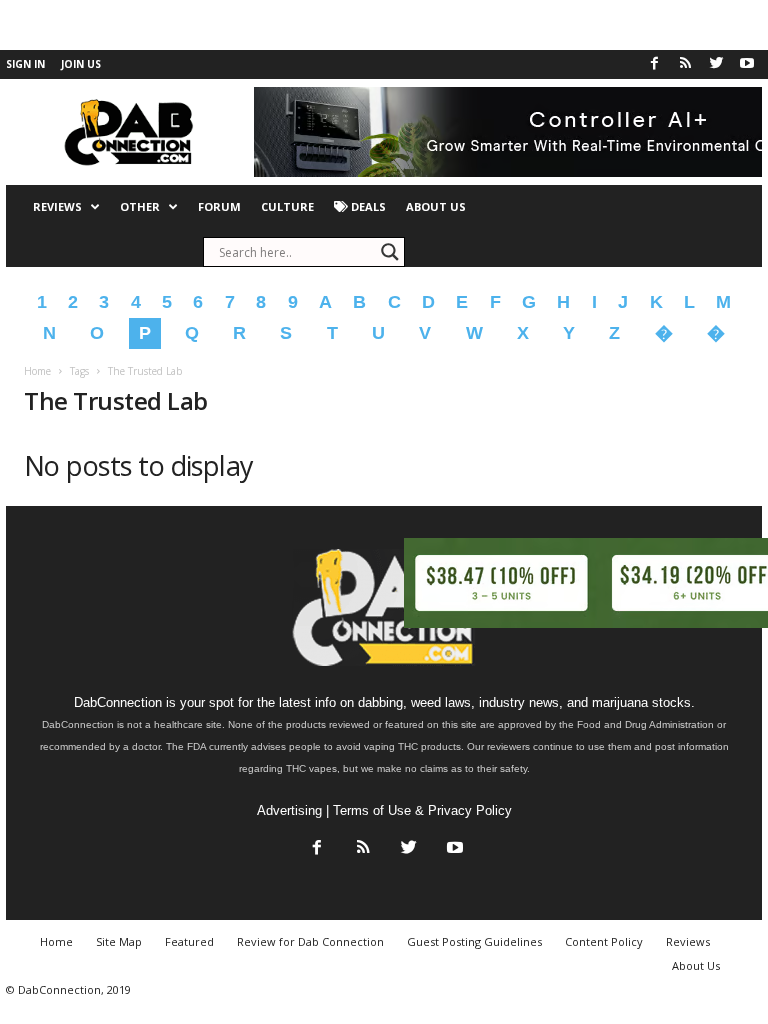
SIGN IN (25, 64)
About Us (436, 206)
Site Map (119, 941)
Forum (219, 206)
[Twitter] (716, 64)
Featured (189, 941)
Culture (287, 206)
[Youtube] (747, 64)
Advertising (289, 810)
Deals (367, 206)
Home (37, 371)
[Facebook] (654, 64)
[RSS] (685, 64)
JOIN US (81, 64)
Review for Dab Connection (310, 941)
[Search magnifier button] (390, 252)
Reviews (57, 206)
